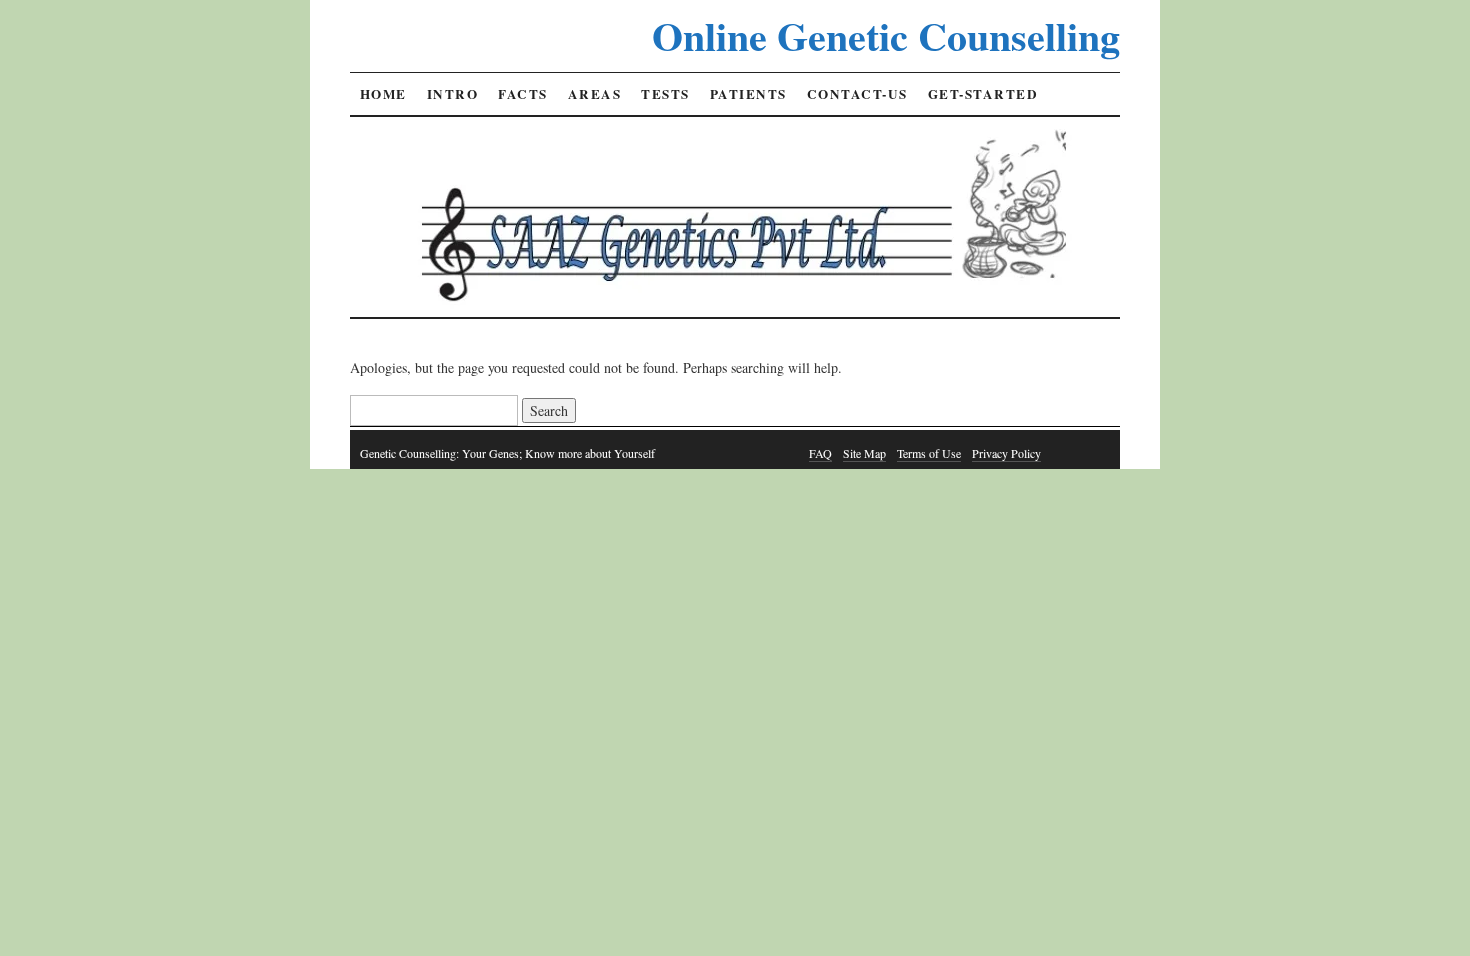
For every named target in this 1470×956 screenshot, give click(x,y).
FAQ (820, 453)
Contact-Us (857, 94)
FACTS (523, 94)
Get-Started (983, 94)
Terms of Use (929, 453)
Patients (748, 94)
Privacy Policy (1006, 453)
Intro (453, 94)
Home (383, 94)
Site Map (864, 453)
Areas (595, 94)
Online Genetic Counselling (886, 35)
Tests (665, 94)
